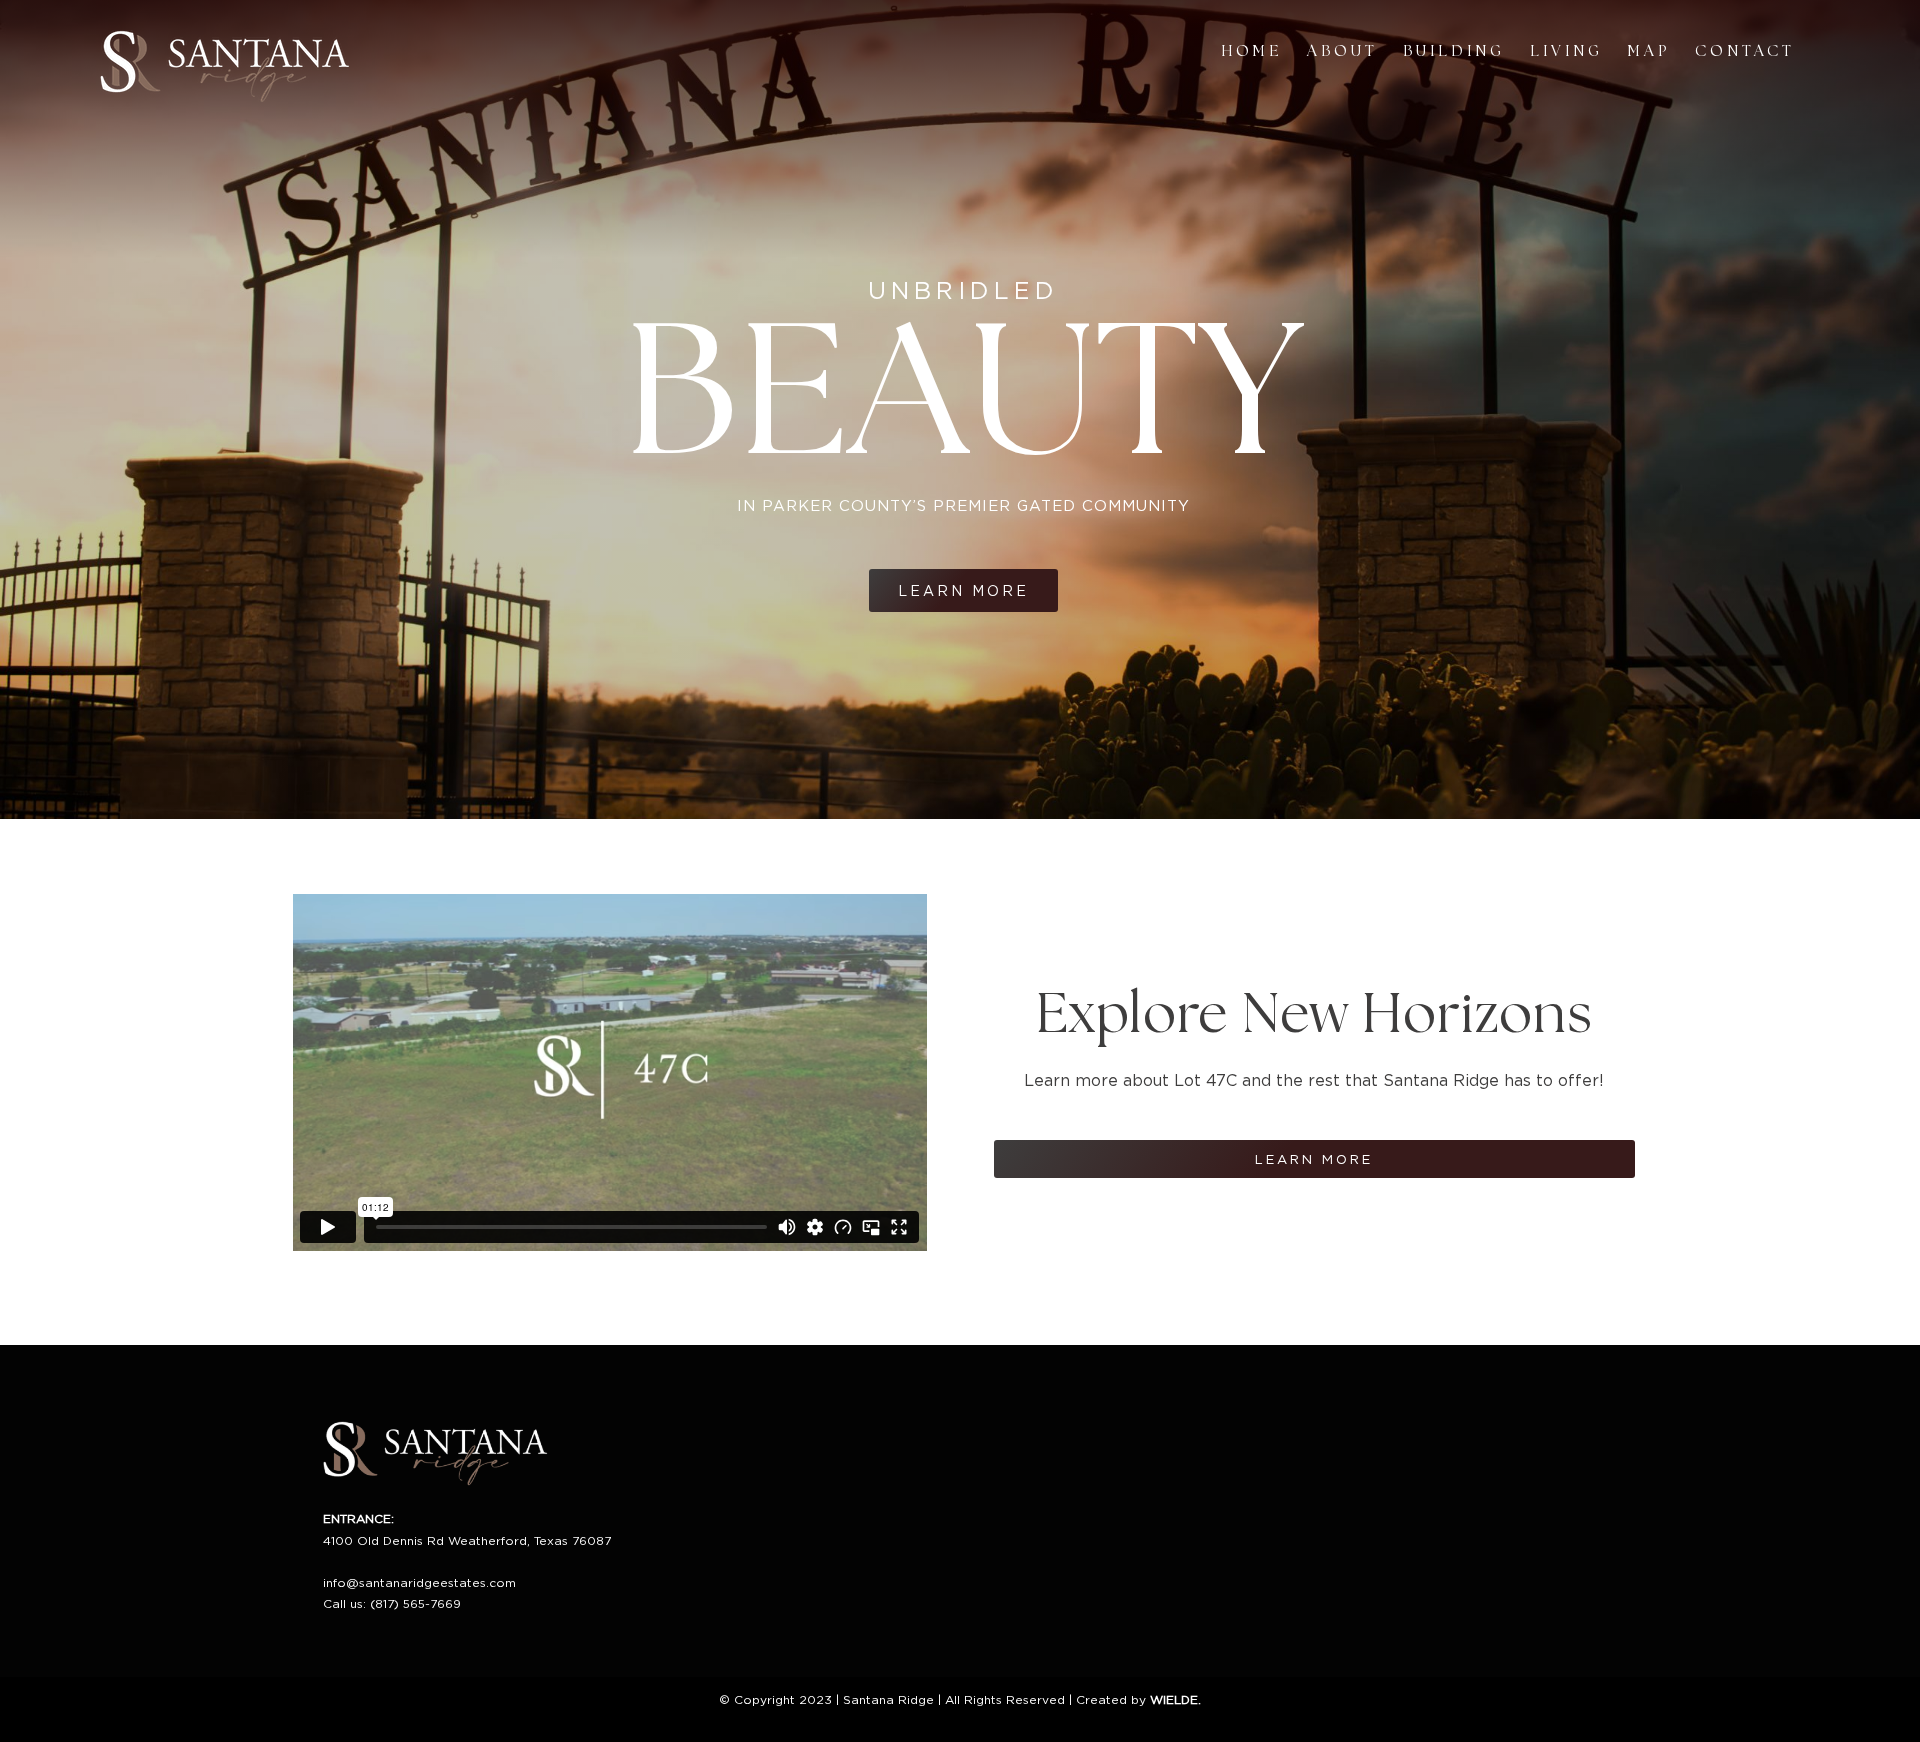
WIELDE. (1175, 1699)
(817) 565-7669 (415, 1603)
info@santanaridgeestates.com (419, 1582)
